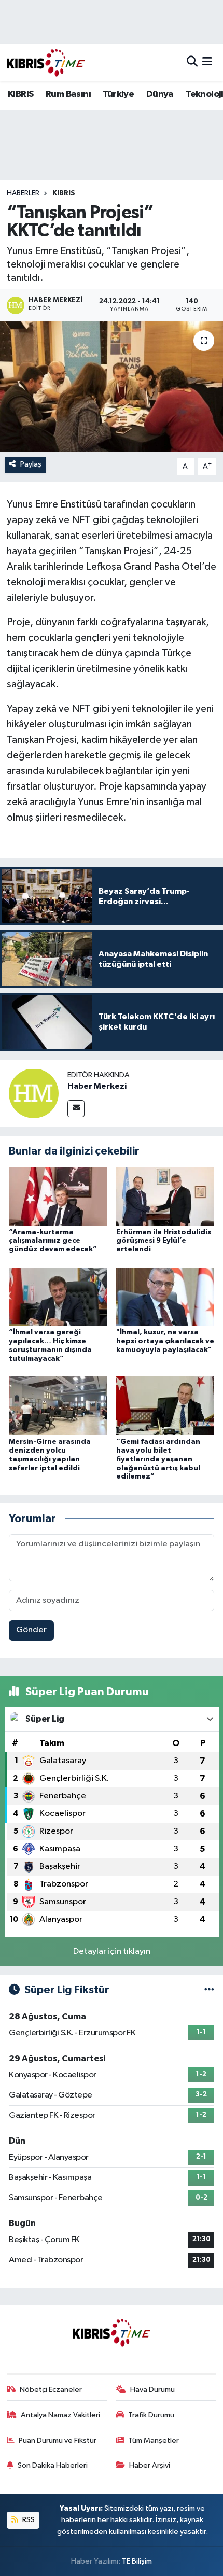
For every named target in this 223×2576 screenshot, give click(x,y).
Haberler (23, 193)
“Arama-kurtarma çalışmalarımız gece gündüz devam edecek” (53, 1241)
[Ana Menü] (207, 62)
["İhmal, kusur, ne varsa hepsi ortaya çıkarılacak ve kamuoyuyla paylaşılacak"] (165, 1296)
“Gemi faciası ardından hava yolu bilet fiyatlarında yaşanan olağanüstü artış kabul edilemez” (158, 1459)
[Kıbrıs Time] (46, 62)
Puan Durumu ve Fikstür (58, 2440)
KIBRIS (20, 94)
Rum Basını (68, 94)
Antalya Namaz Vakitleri (60, 2415)
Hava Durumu (152, 2390)
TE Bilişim (137, 2561)
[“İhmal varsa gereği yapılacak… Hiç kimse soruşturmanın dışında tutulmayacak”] (58, 1296)
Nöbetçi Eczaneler (51, 2390)
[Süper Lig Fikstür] (209, 1990)
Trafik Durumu (151, 2415)
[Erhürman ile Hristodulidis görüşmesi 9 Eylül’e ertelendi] (165, 1196)
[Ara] (192, 62)
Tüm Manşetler (154, 2440)
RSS (28, 2520)
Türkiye (118, 94)
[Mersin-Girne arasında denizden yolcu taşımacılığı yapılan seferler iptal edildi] (58, 1406)
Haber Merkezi (97, 1086)
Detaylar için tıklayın (112, 1952)
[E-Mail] (76, 1109)
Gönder (31, 1630)
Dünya (160, 94)
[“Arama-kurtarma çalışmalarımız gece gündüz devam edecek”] (58, 1196)
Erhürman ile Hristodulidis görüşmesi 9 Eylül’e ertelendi (164, 1241)
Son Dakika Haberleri (53, 2465)
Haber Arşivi (150, 2465)
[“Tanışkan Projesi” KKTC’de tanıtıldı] (112, 387)
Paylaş (31, 464)
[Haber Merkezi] (34, 1093)
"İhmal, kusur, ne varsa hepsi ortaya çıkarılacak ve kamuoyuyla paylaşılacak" (165, 1341)
